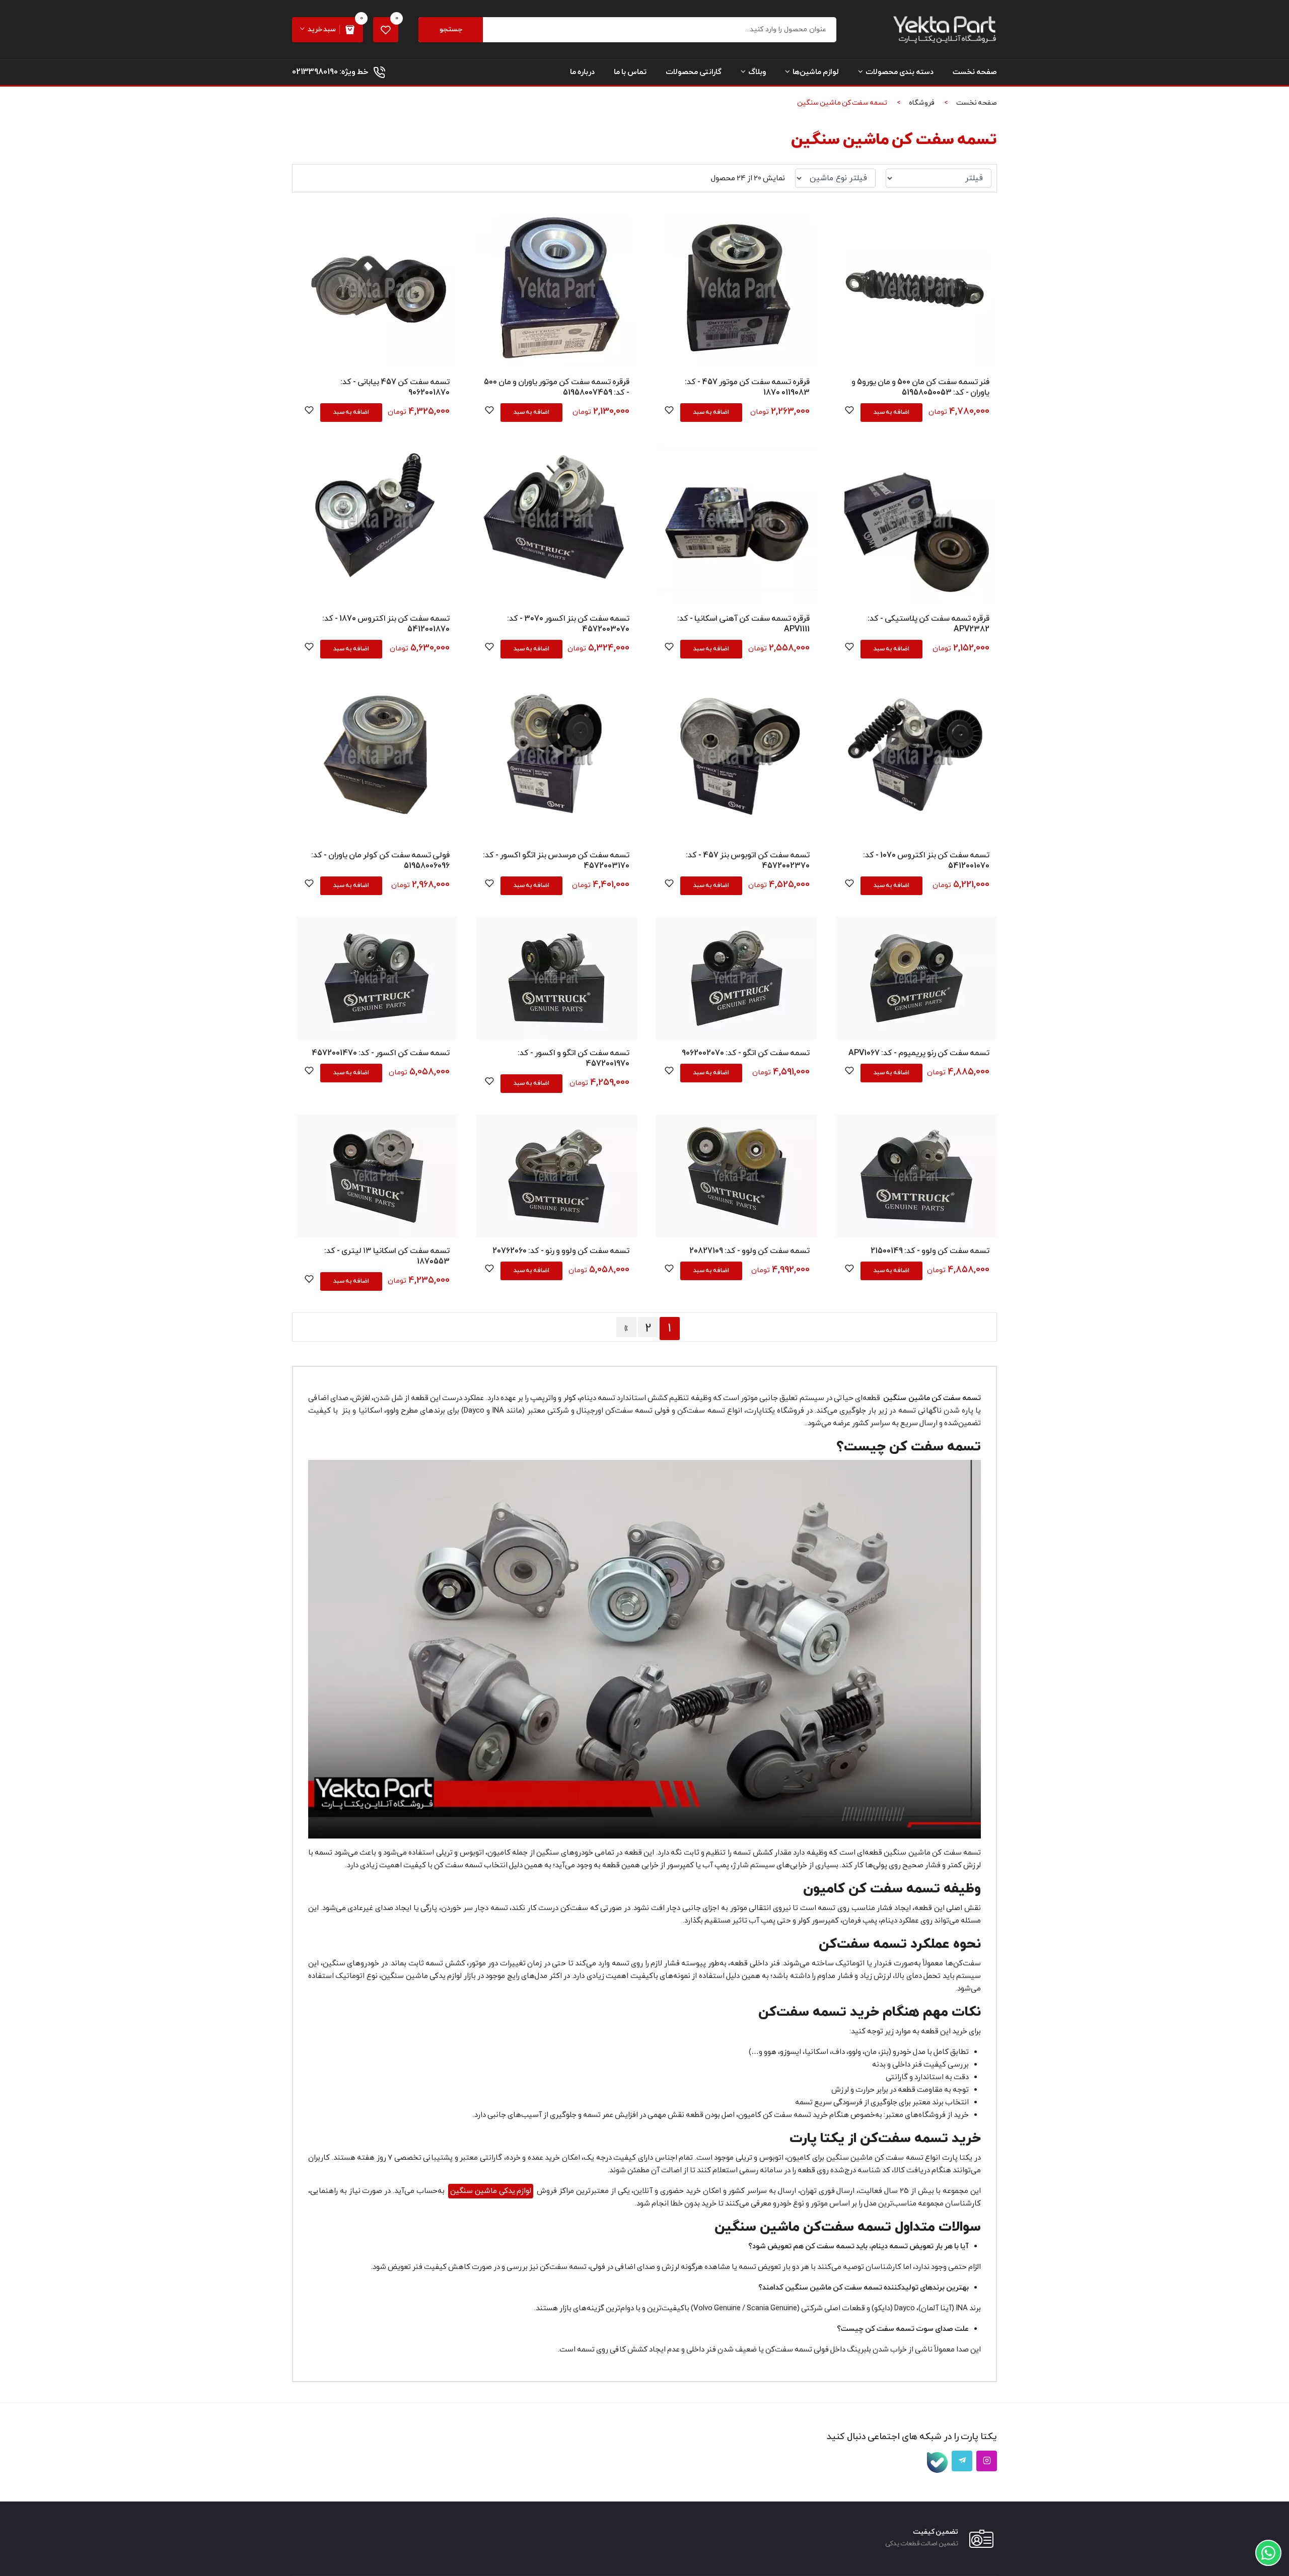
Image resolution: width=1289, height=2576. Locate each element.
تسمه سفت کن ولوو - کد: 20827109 (749, 1251)
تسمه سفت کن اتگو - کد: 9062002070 (746, 1053)
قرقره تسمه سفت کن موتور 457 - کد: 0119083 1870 (747, 387)
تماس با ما (630, 72)
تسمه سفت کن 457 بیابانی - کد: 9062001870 (395, 387)
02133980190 (315, 72)
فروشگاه (922, 103)
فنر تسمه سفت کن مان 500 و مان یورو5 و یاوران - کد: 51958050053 (920, 387)
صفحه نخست (975, 72)
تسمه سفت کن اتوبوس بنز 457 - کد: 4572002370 (748, 861)
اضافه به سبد (891, 412)
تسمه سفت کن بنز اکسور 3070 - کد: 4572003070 (568, 624)
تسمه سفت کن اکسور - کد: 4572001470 (381, 1053)
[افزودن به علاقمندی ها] (849, 412)
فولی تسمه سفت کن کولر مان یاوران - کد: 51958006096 (380, 861)
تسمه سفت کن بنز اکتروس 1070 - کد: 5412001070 (926, 861)
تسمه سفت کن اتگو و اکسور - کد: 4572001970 (574, 1058)
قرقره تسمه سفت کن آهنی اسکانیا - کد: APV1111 (743, 624)
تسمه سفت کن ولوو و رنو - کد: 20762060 (561, 1251)
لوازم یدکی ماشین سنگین (491, 2191)
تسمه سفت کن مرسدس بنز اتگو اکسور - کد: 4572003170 (556, 861)
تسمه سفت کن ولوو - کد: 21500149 (930, 1251)
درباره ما (582, 72)
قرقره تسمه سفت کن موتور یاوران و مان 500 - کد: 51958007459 (557, 387)
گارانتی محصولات (694, 72)
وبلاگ (757, 72)
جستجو (451, 29)
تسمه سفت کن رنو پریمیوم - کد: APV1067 (919, 1053)
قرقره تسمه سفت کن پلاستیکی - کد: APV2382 (928, 624)
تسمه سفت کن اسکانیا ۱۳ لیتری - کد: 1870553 (387, 1256)
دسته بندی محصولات (900, 72)
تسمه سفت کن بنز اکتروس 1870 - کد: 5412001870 (386, 624)
